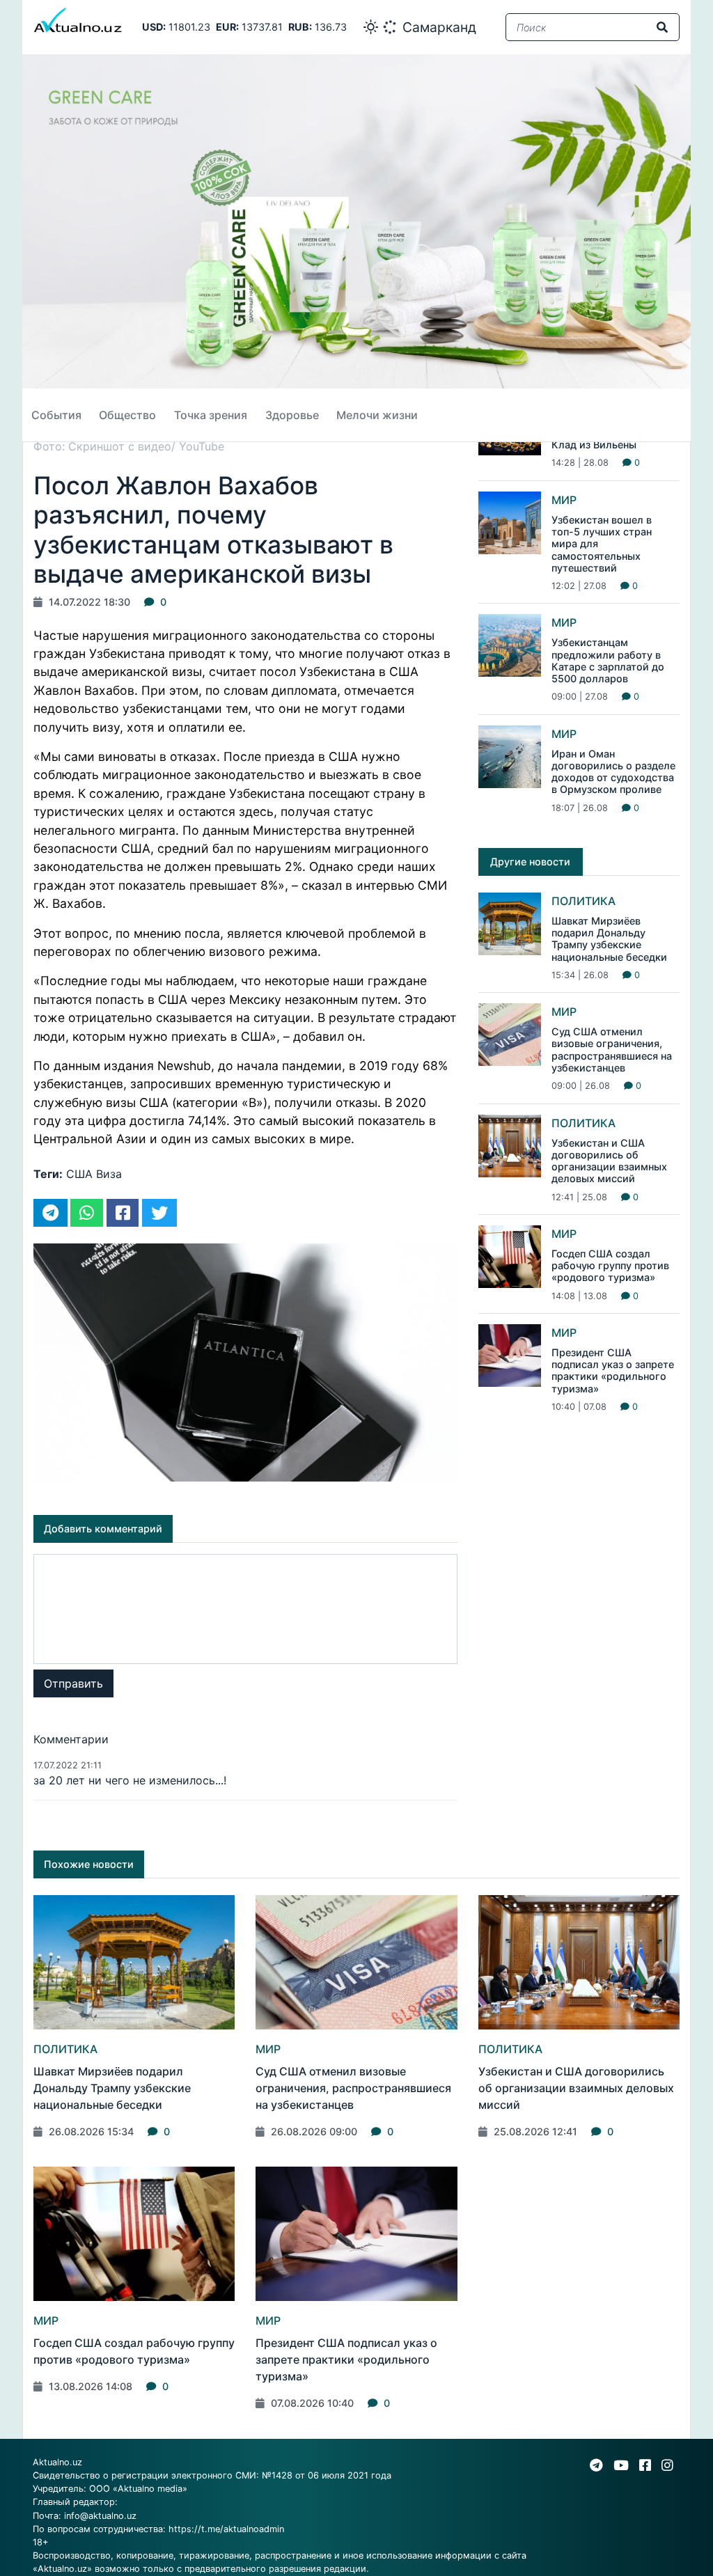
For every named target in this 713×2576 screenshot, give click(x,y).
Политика (583, 901)
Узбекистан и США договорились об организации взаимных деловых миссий (609, 1161)
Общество (127, 415)
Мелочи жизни (377, 415)
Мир (564, 500)
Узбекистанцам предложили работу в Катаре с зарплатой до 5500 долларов (608, 660)
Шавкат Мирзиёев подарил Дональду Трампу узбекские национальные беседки (609, 939)
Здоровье (292, 415)
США (79, 1174)
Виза (109, 1174)
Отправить (73, 1683)
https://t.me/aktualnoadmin (226, 2529)
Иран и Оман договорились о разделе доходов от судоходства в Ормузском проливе (613, 772)
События (56, 415)
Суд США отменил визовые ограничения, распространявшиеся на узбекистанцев (612, 1050)
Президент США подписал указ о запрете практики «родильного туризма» (613, 1371)
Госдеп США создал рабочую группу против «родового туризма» (610, 1266)
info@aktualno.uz (100, 2516)
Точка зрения (211, 415)
